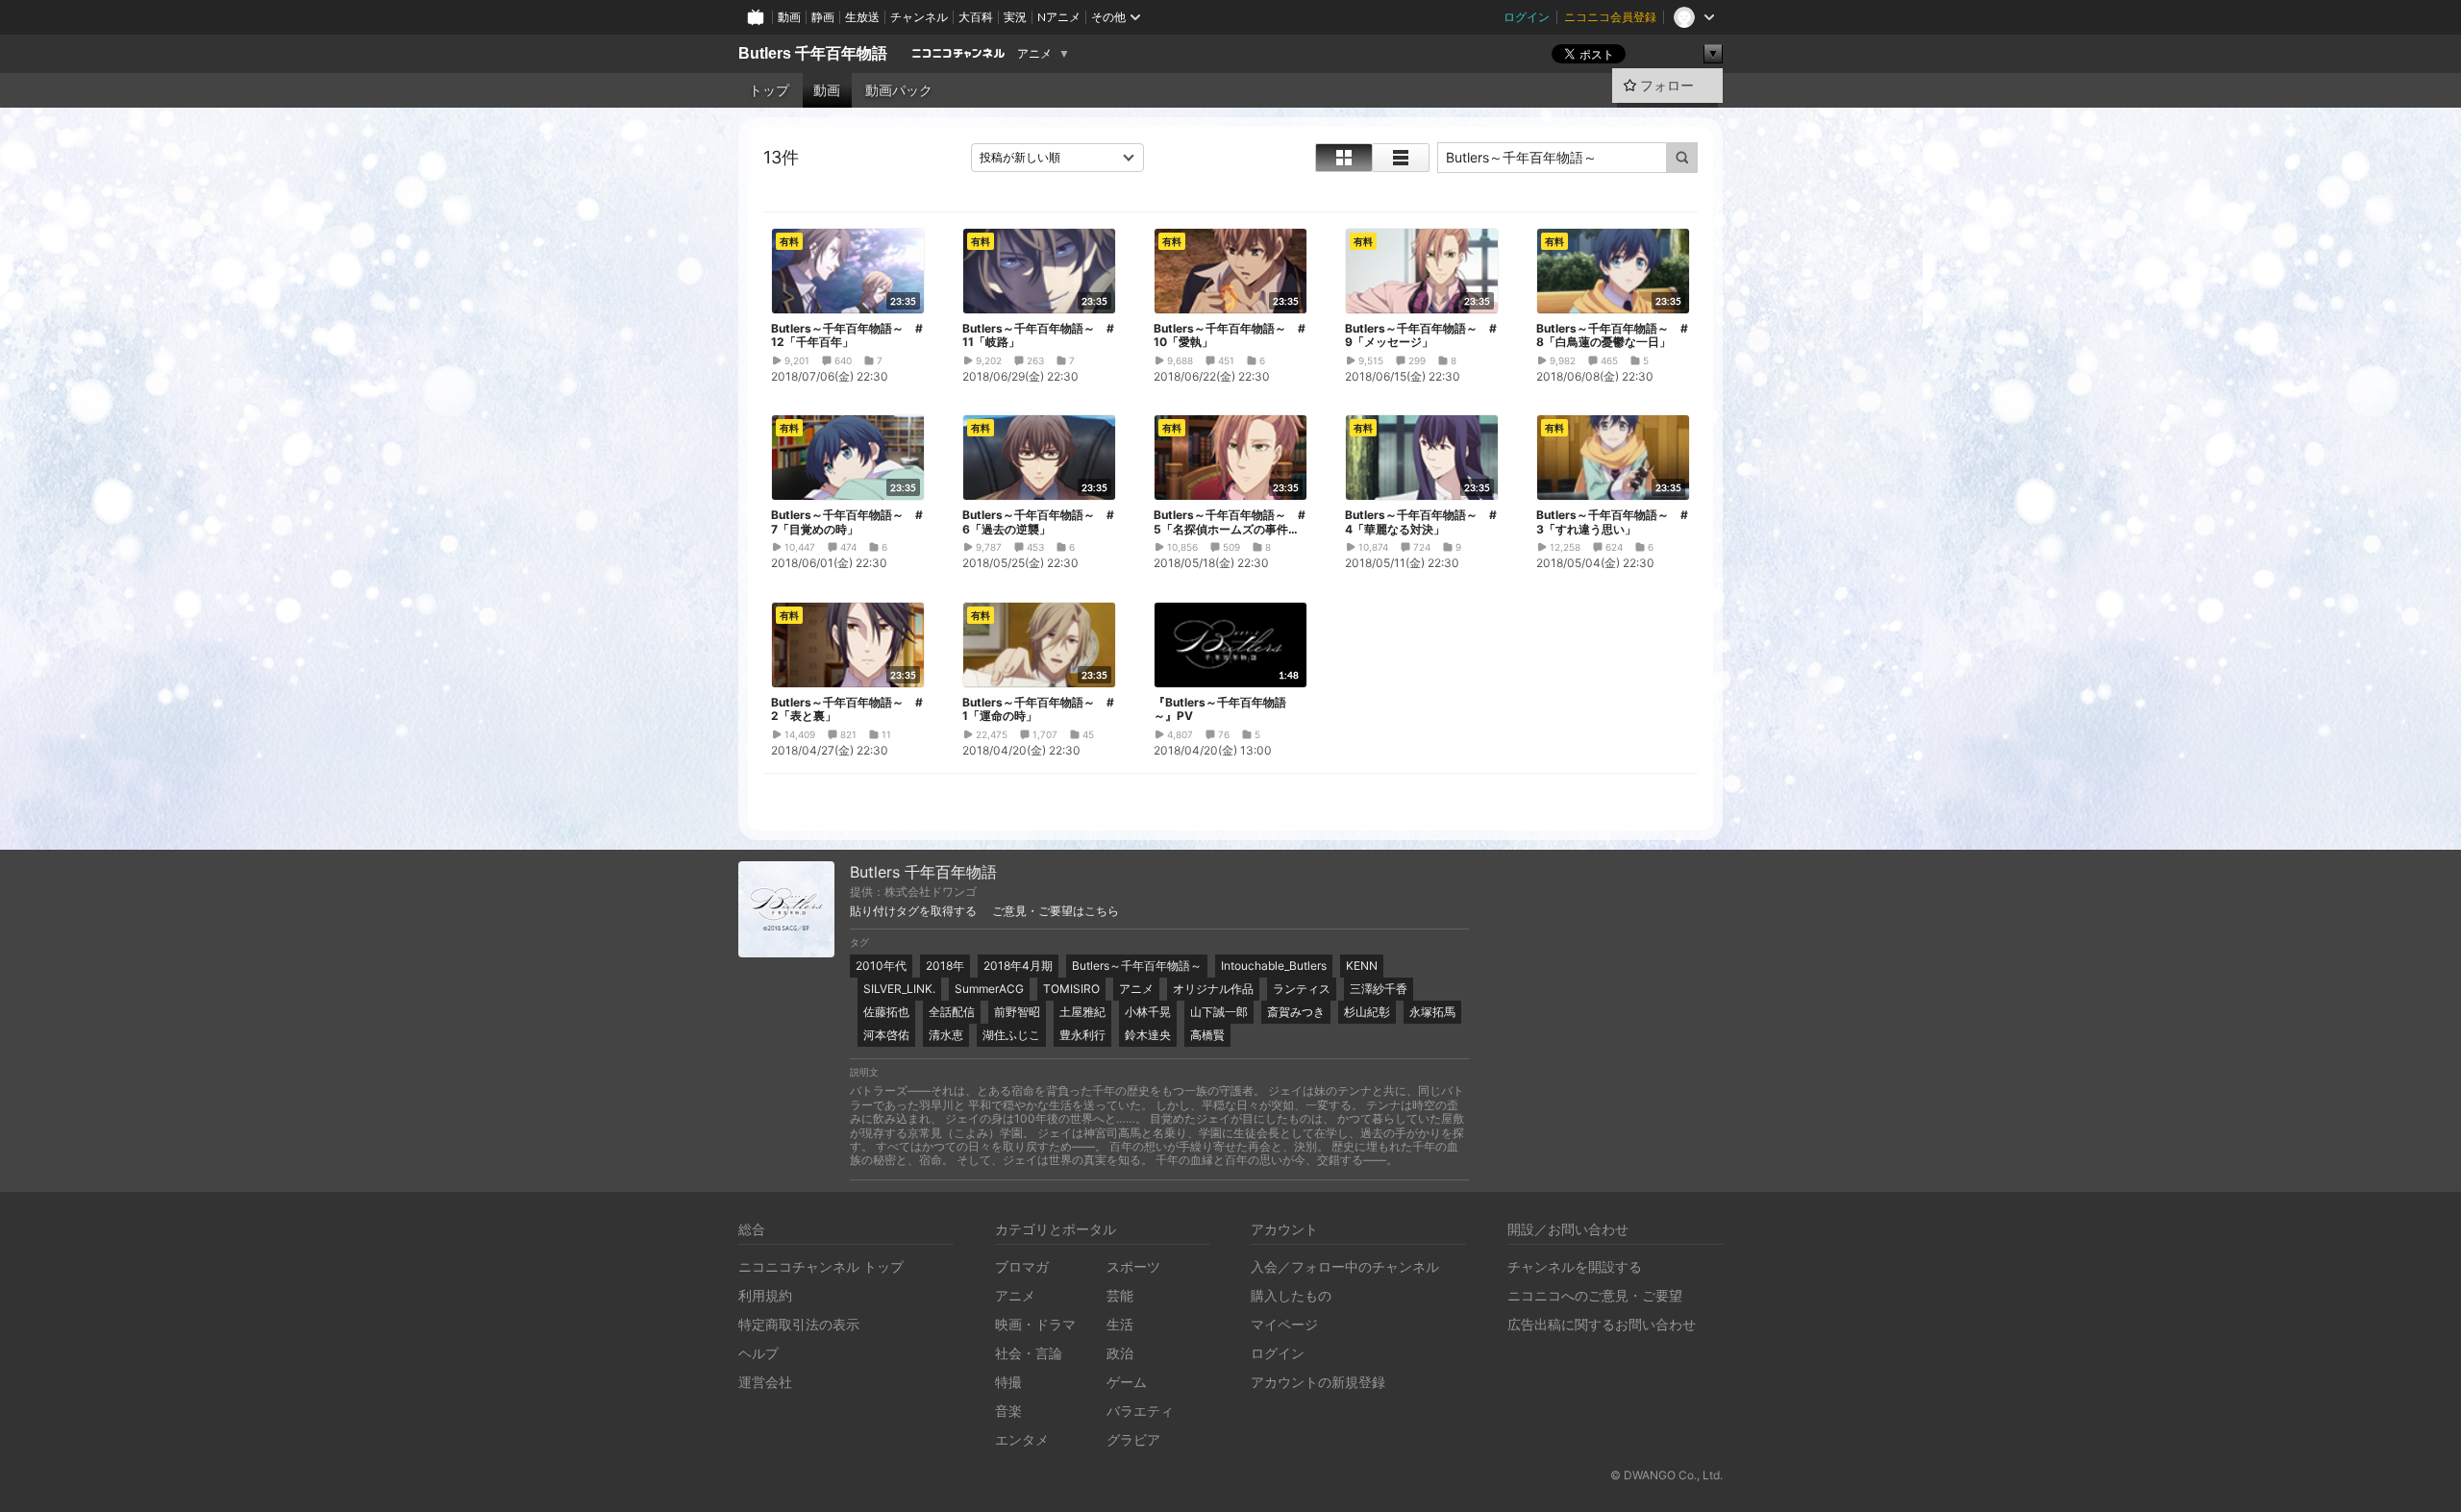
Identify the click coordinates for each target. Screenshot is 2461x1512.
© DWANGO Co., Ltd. (1666, 1475)
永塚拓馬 (1432, 1012)
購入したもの (1291, 1295)
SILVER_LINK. (899, 989)
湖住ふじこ (1011, 1035)
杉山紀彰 (1367, 1012)
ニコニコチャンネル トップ (821, 1266)
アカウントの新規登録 (1318, 1382)
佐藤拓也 (886, 1012)
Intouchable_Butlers (1274, 966)
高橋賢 (1207, 1035)
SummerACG (989, 989)
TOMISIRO (1071, 989)
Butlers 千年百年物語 (813, 53)
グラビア (1133, 1439)
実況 (1015, 17)
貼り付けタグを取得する (913, 911)
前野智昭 (1017, 1012)
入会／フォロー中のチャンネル (1345, 1266)
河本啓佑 (886, 1035)
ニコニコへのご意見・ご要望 (1595, 1295)
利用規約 (765, 1295)
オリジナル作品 (1213, 989)
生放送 (862, 17)
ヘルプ (758, 1353)
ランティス (1302, 989)
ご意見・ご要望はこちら (1056, 911)
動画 (789, 17)
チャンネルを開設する (1575, 1266)
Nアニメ (1059, 17)
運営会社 (765, 1382)
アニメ (1034, 54)
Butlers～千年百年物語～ (1137, 966)
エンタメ (1022, 1439)
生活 (1120, 1324)
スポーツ (1133, 1266)
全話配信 (952, 1012)
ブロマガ (1022, 1266)
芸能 (1120, 1295)
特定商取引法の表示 (799, 1324)
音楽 (1008, 1411)
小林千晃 (1148, 1012)
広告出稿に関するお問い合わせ (1602, 1324)
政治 (1120, 1353)
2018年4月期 (1018, 966)
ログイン (1527, 17)
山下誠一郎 (1219, 1012)
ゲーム (1127, 1382)
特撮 (1008, 1382)
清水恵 (946, 1035)
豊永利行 (1082, 1035)
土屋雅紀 (1082, 1012)
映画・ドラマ (1035, 1324)
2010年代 (881, 966)
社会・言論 (1029, 1353)
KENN (1362, 966)
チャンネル (919, 17)
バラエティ (1140, 1411)
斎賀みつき (1296, 1012)
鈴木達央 (1148, 1035)
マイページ (1284, 1324)
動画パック (899, 90)
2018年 (945, 966)
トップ (769, 90)
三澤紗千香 (1379, 989)
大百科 (976, 17)
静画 (823, 17)
